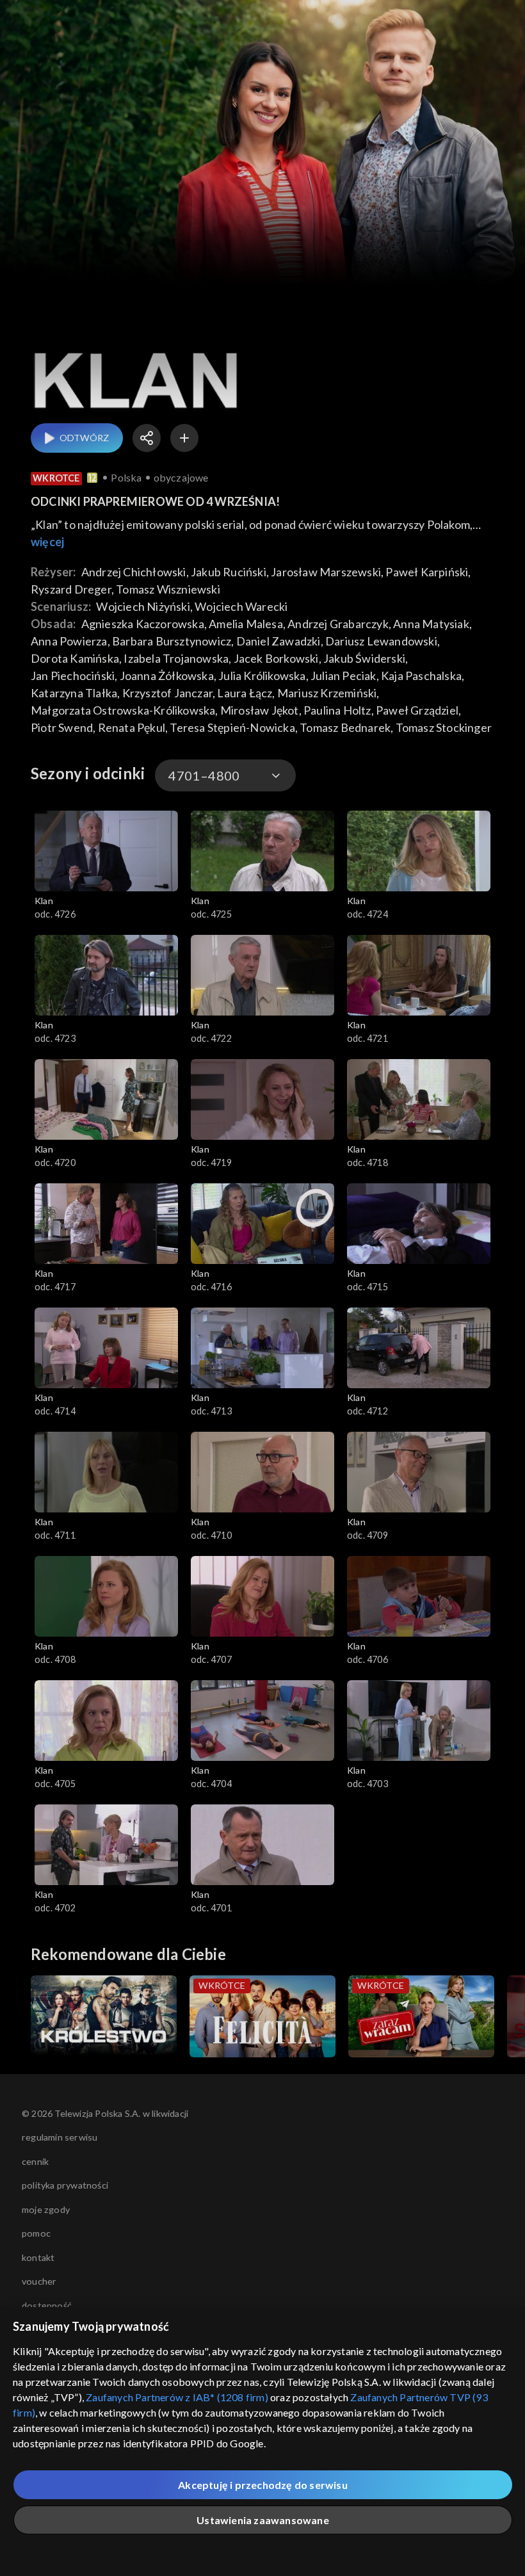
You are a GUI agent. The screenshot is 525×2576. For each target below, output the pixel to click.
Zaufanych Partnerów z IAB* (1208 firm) (177, 2397)
